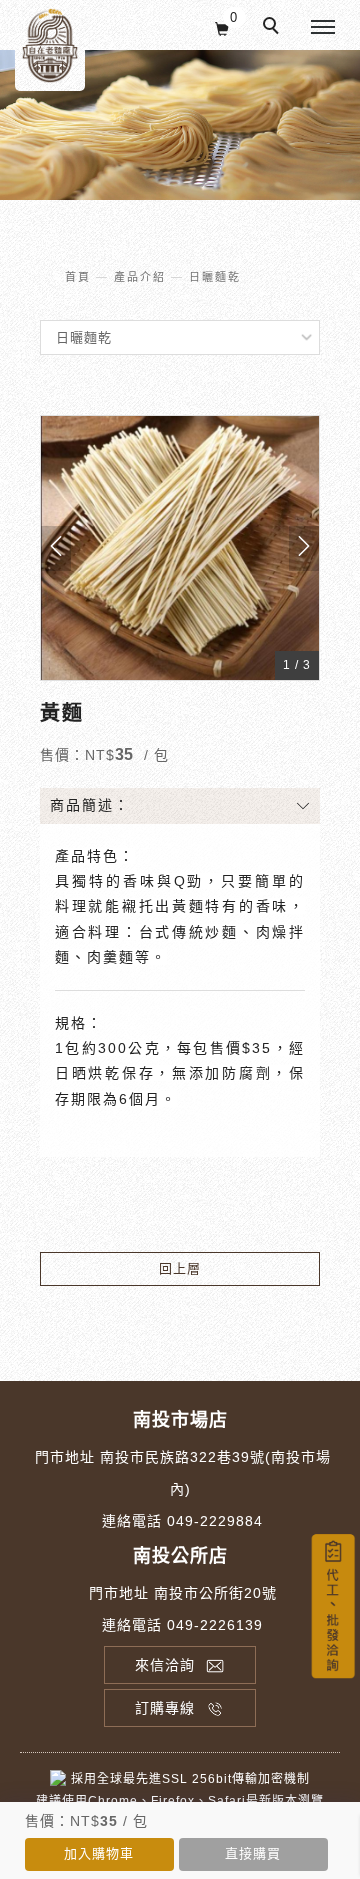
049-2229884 (215, 1521)
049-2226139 (215, 1625)
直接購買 (253, 1853)
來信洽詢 (165, 1665)
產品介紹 (140, 277)
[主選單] (323, 28)
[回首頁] (50, 45)
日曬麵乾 (215, 277)
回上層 (180, 1268)
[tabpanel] (180, 125)
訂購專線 (165, 1708)
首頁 (78, 277)
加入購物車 (99, 1853)
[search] (274, 28)
